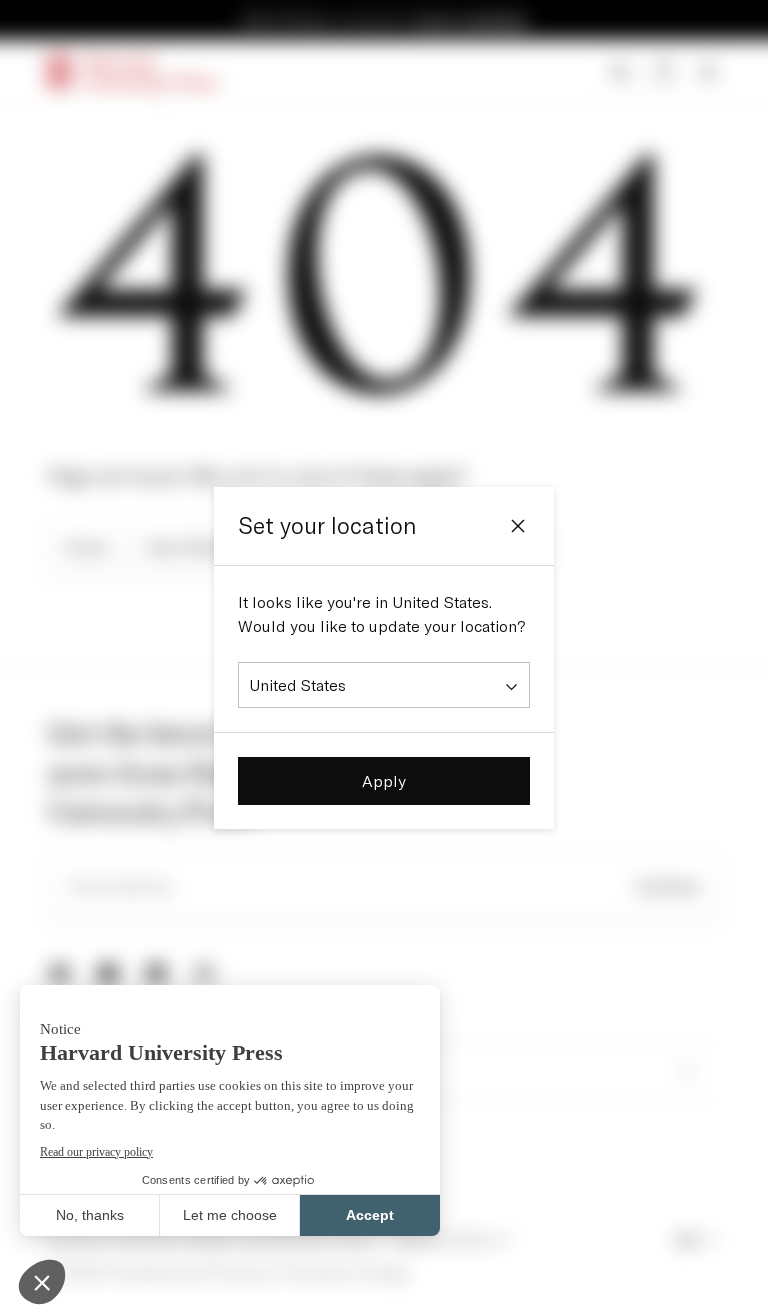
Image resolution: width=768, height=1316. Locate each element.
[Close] (518, 526)
